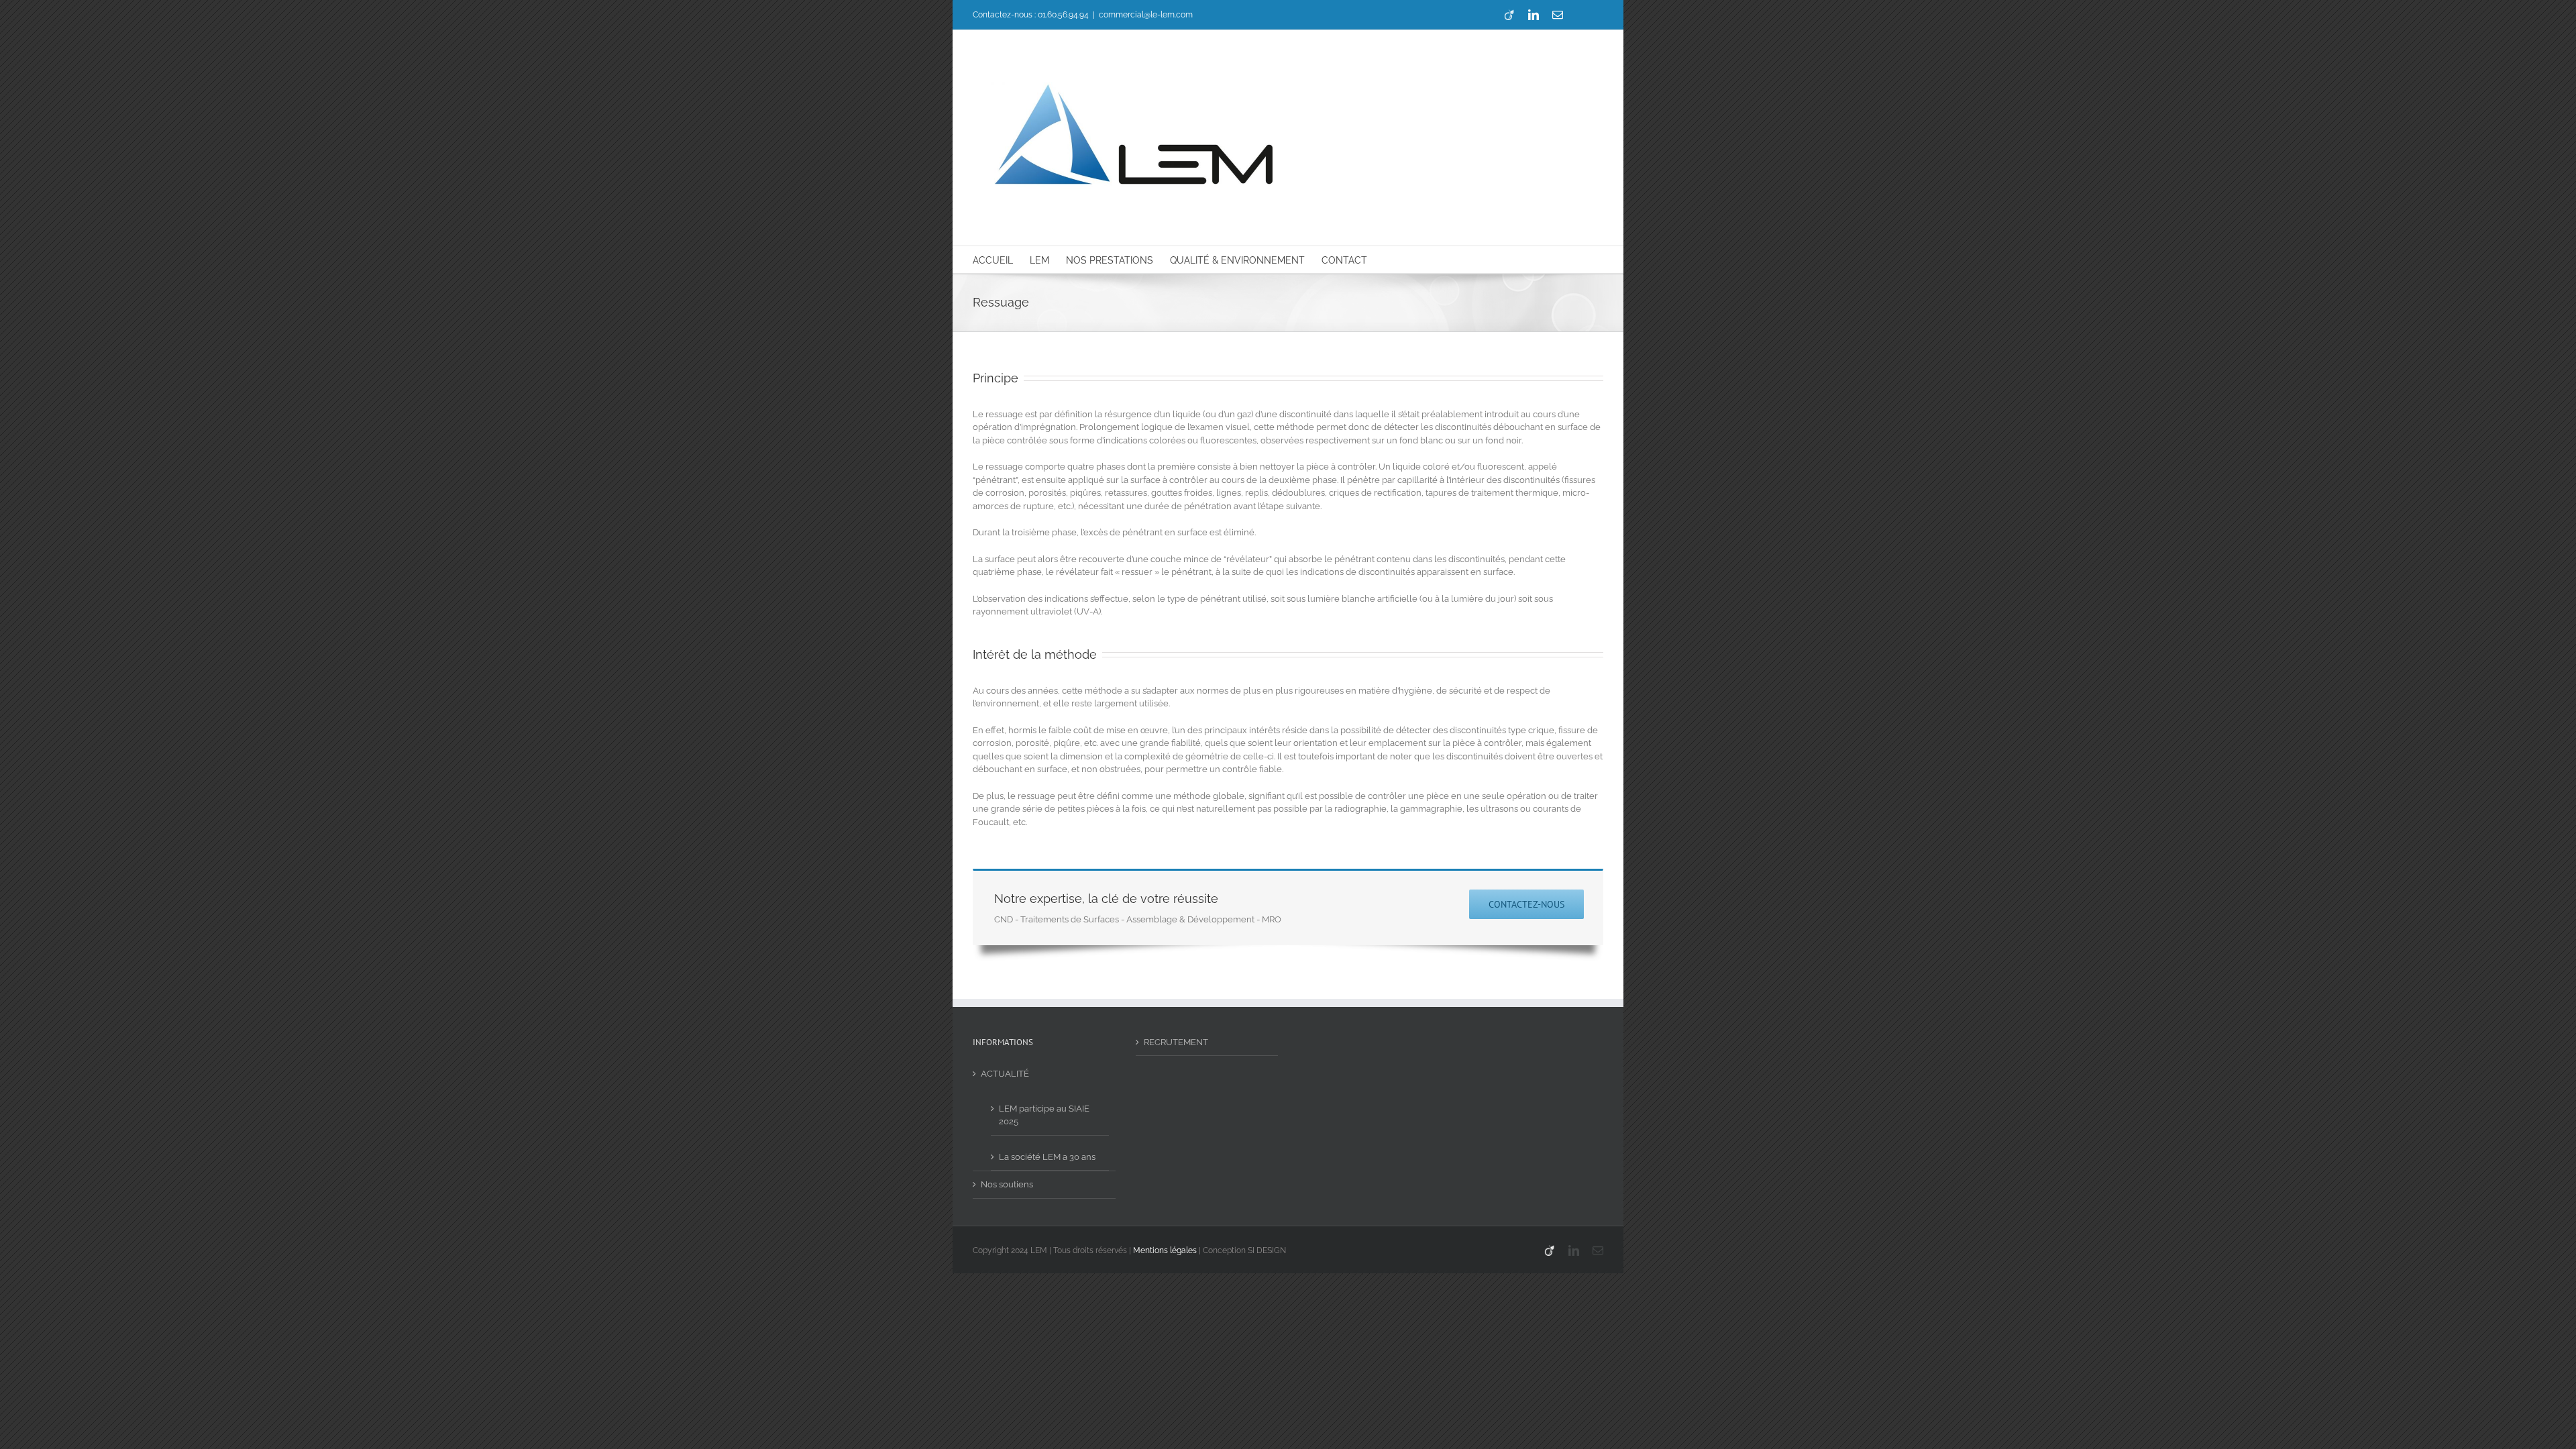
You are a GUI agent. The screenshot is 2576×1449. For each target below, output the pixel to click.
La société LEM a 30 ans (1047, 1157)
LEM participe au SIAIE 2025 (1044, 1115)
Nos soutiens (1007, 1184)
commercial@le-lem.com (1146, 15)
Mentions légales (1165, 1250)
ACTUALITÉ (1005, 1074)
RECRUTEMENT (1176, 1042)
